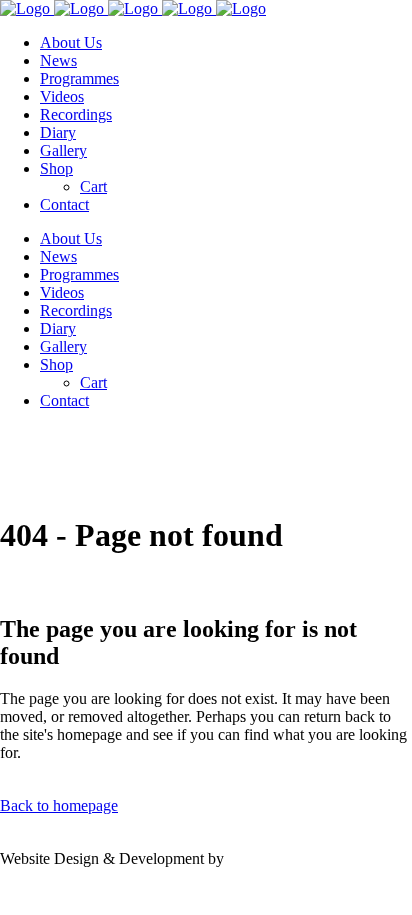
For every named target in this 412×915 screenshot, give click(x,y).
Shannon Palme (277, 858)
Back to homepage (59, 805)
